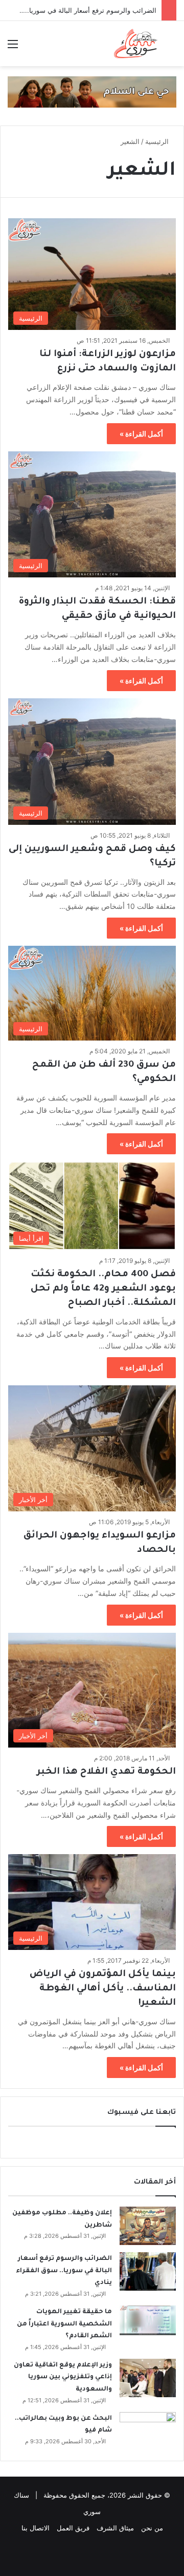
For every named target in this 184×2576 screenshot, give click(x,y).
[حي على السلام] (92, 91)
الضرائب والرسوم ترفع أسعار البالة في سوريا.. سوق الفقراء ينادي (64, 2271)
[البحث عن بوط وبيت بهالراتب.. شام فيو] (148, 2431)
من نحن (152, 2528)
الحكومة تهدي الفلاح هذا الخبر (106, 1772)
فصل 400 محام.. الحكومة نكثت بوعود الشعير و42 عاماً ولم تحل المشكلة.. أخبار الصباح (103, 1289)
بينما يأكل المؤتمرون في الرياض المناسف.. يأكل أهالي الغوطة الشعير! (103, 1989)
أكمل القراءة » (141, 434)
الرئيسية (158, 141)
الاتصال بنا (36, 2528)
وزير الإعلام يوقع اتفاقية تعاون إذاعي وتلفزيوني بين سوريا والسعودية (63, 2377)
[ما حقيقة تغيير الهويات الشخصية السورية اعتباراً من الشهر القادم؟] (148, 2320)
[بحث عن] (171, 47)
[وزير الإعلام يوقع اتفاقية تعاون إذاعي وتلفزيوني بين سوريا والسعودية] (148, 2378)
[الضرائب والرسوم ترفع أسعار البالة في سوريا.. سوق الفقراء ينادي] (148, 2271)
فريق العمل (73, 2528)
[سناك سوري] (136, 44)
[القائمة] (13, 47)
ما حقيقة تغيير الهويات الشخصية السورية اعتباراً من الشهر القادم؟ (64, 2324)
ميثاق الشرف (115, 2528)
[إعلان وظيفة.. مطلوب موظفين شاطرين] (148, 2226)
